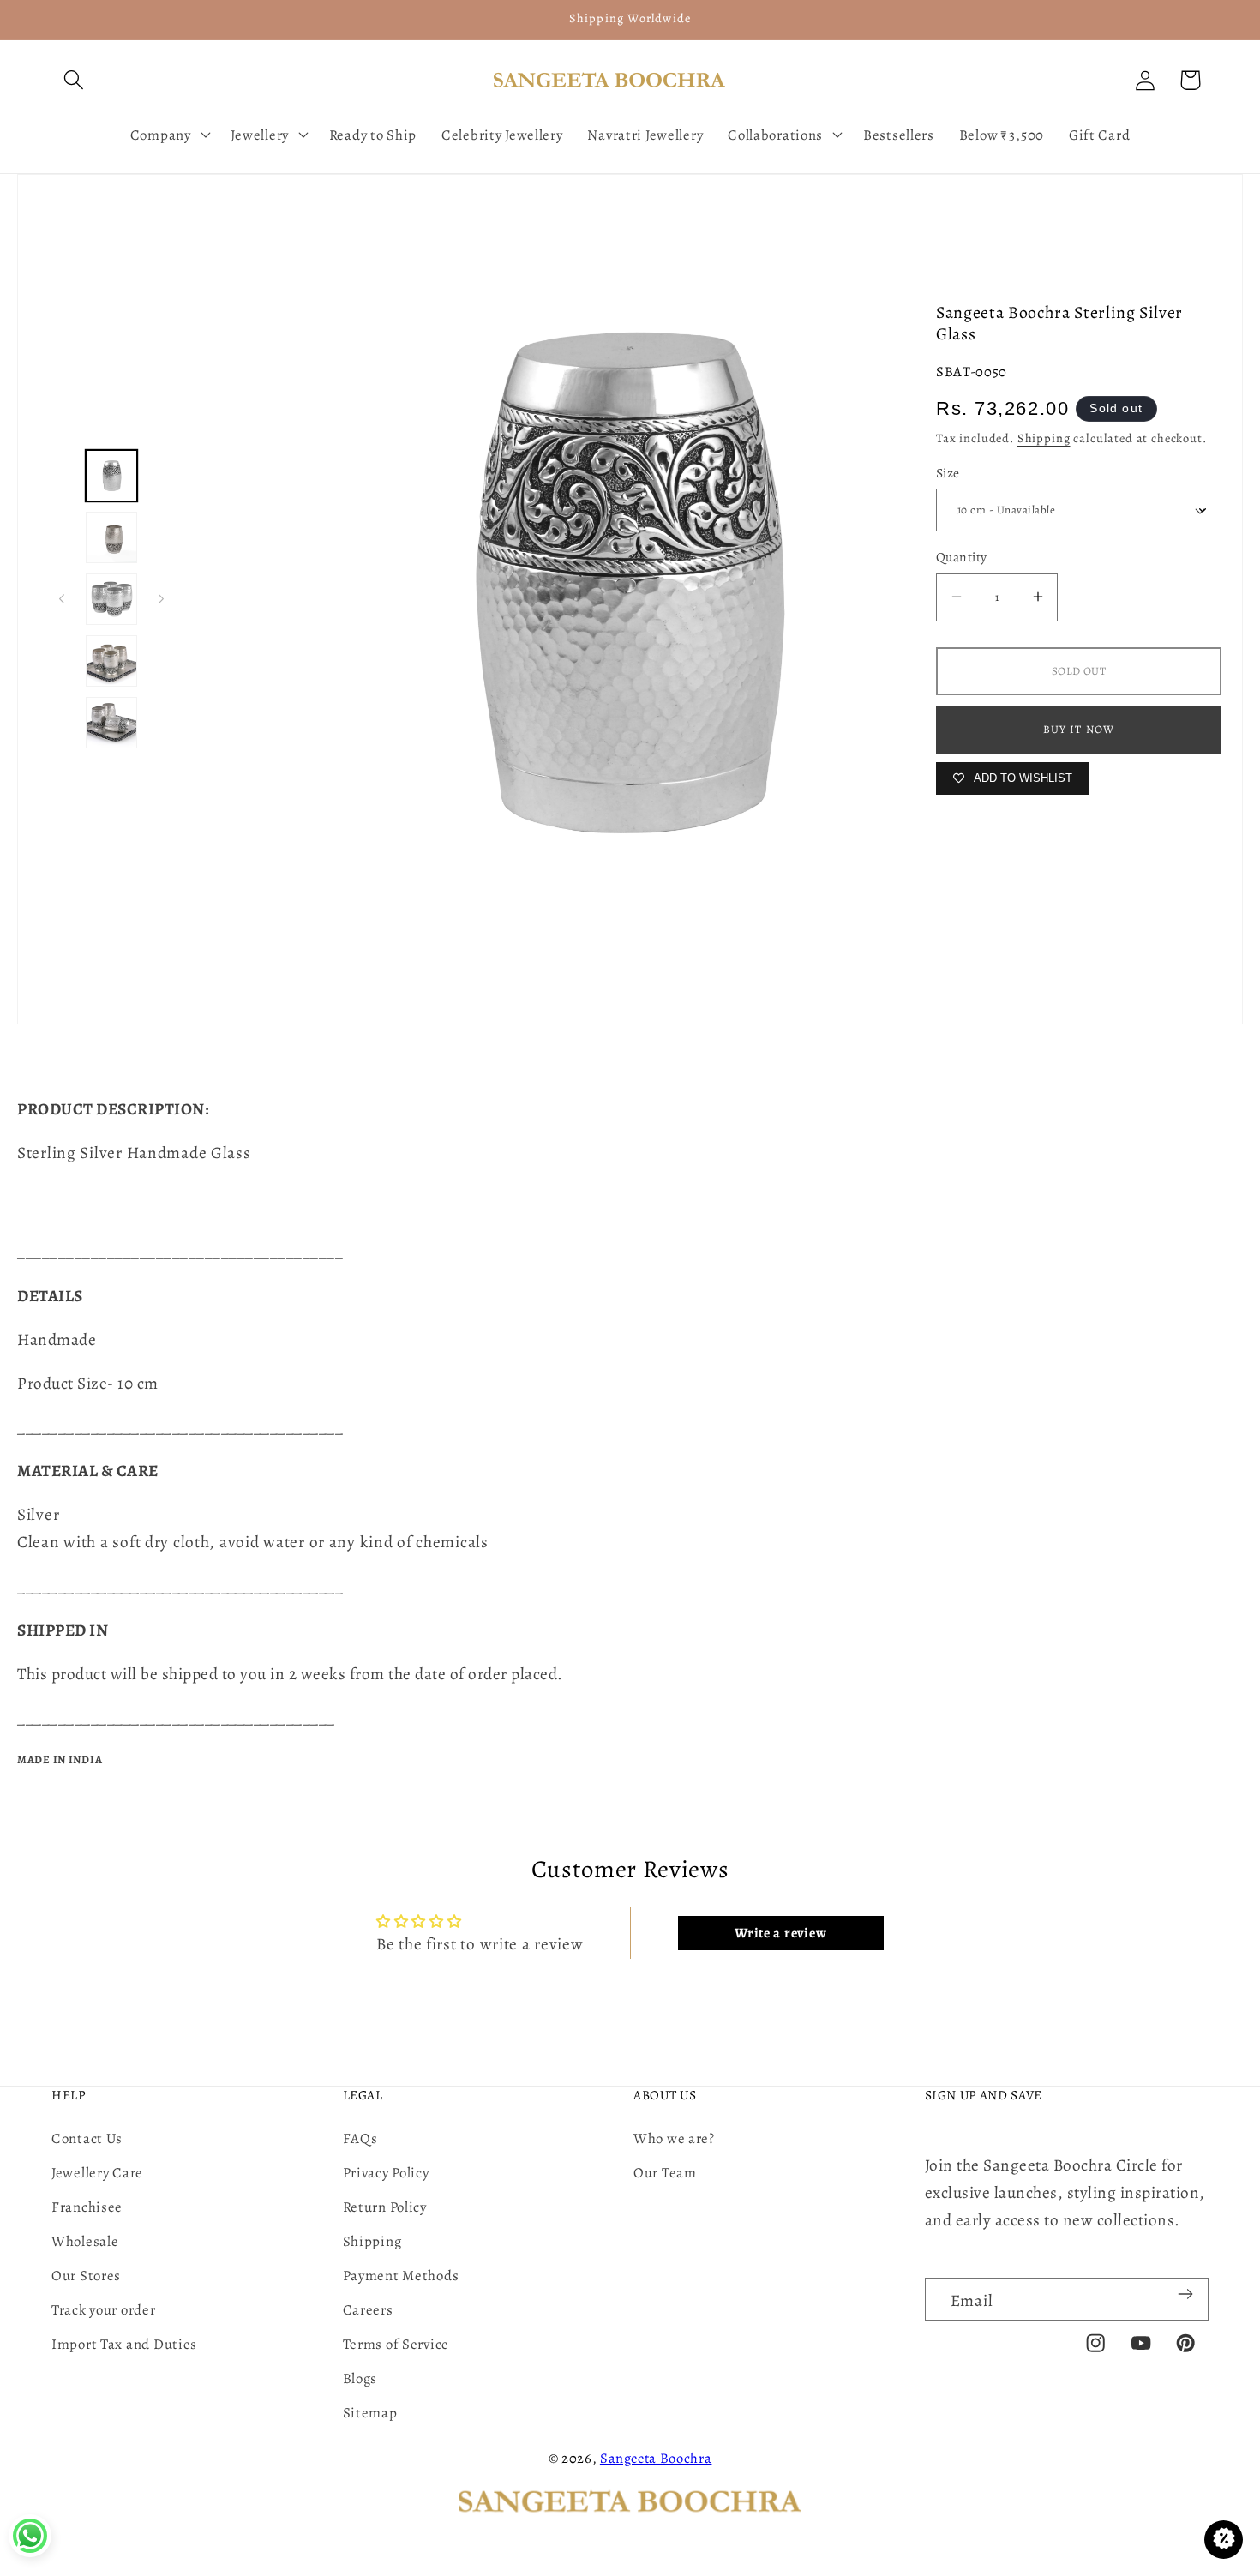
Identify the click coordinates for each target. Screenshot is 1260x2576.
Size (948, 473)
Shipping (1044, 438)
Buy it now (1079, 729)
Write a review (780, 1933)
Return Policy (385, 2207)
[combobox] (630, 1167)
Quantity (962, 557)
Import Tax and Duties (124, 2344)
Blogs (360, 2378)
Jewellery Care (97, 2173)
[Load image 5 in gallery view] (111, 723)
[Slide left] (62, 599)
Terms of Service (396, 2344)
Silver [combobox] (40, 1514)
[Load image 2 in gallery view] (111, 537)
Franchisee (87, 2207)
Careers (368, 2310)
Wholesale (85, 2241)
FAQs (360, 2138)
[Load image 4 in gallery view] (111, 661)
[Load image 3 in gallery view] (111, 599)
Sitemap (370, 2413)
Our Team (665, 2173)
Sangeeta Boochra (656, 2458)
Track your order (104, 2310)
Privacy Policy (386, 2173)
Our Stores (86, 2276)
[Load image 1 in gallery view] (111, 476)
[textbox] (630, 1180)
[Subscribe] (1185, 2294)
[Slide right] (161, 599)
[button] (74, 80)
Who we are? (674, 2138)
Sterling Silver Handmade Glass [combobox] (134, 1153)
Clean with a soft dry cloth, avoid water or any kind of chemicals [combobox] (253, 1542)
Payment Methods (401, 2276)
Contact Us (87, 2138)
